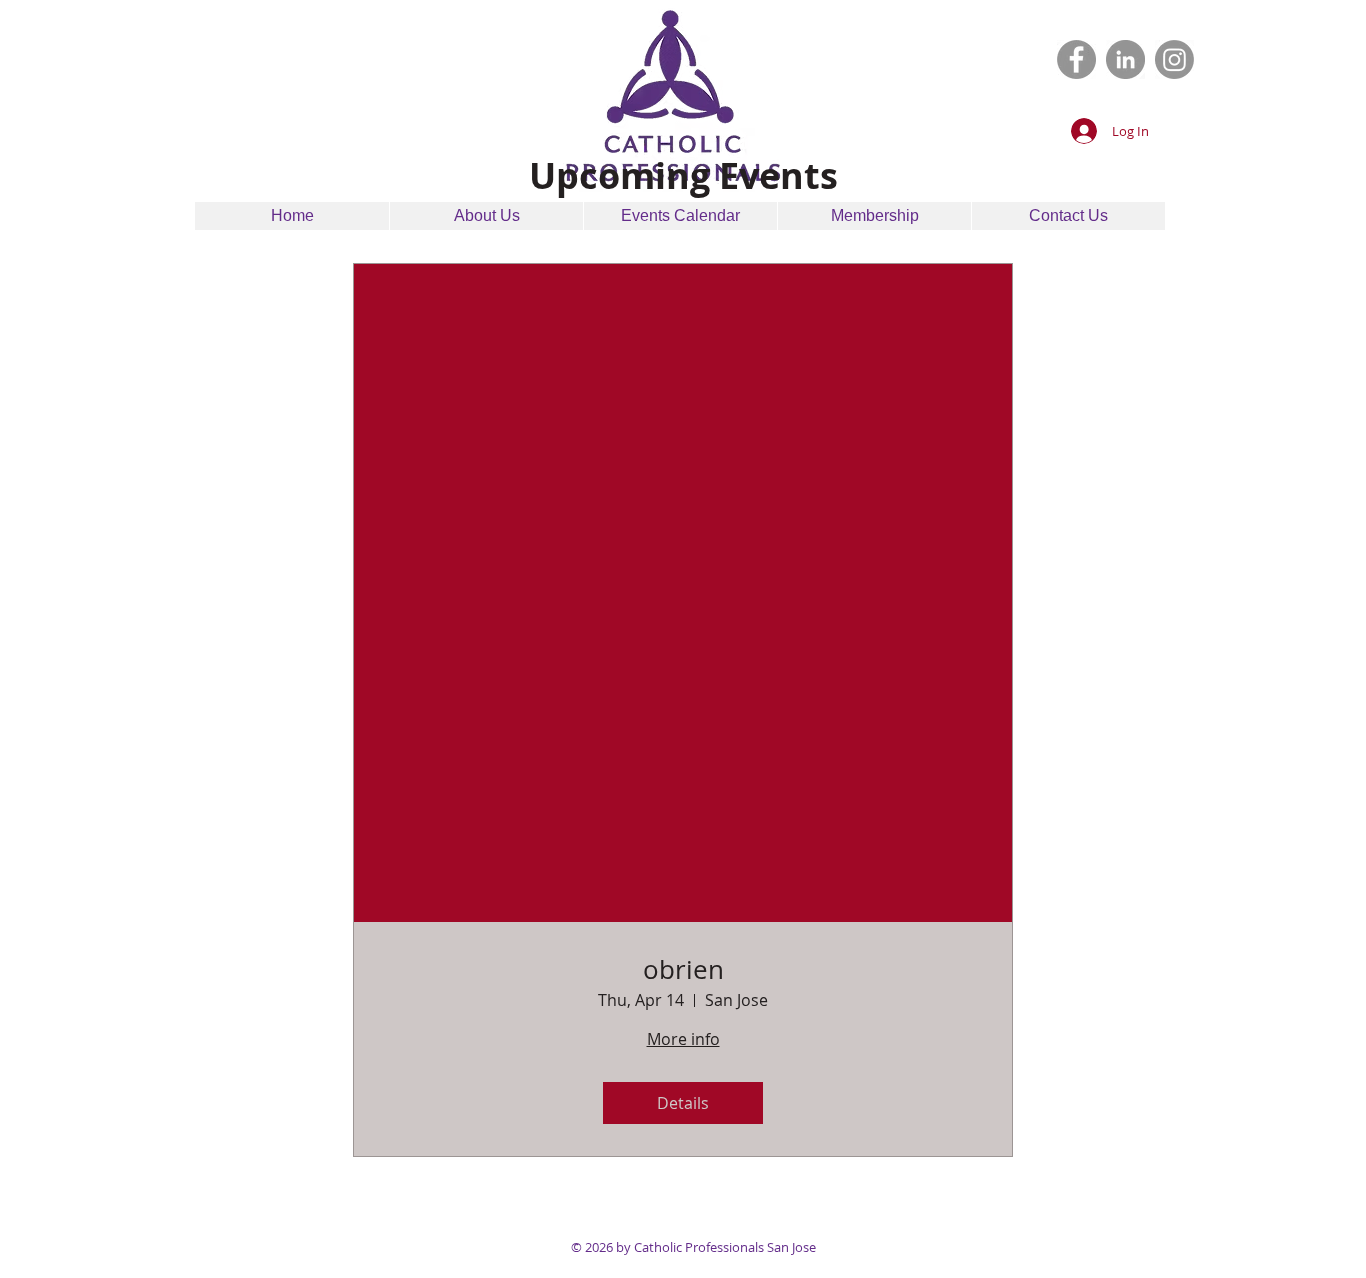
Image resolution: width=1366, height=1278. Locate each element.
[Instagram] (1174, 59)
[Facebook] (1076, 59)
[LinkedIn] (1125, 59)
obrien (683, 969)
